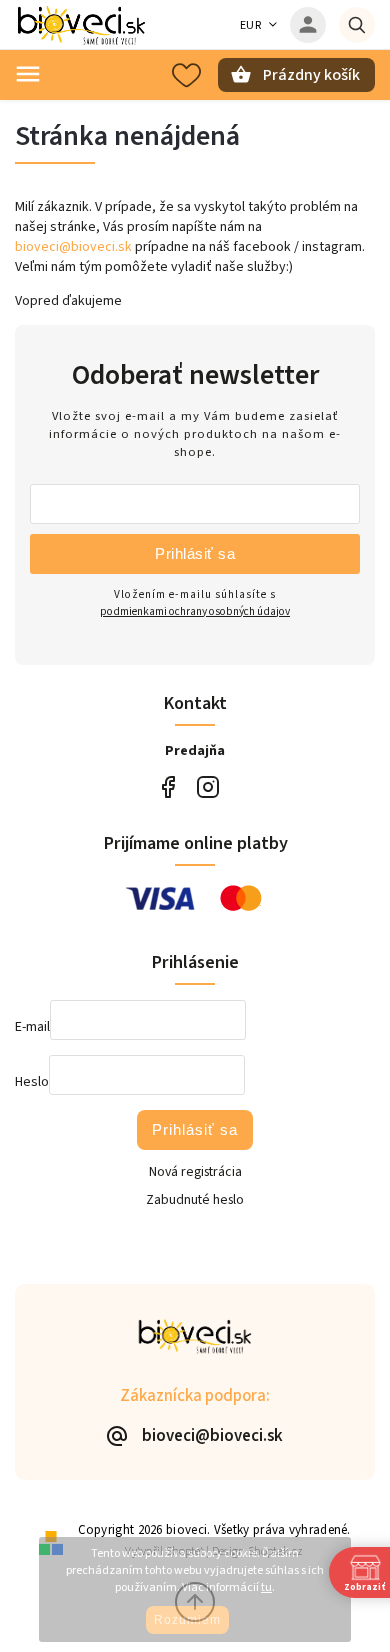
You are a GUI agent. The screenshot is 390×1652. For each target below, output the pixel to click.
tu (266, 1587)
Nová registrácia (195, 1172)
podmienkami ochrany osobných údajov (195, 611)
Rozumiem (187, 1620)
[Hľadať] (357, 25)
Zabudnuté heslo (195, 1200)
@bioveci (167, 787)
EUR (251, 25)
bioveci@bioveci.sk (73, 247)
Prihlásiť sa (195, 553)
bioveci (207, 787)
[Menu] (28, 74)
